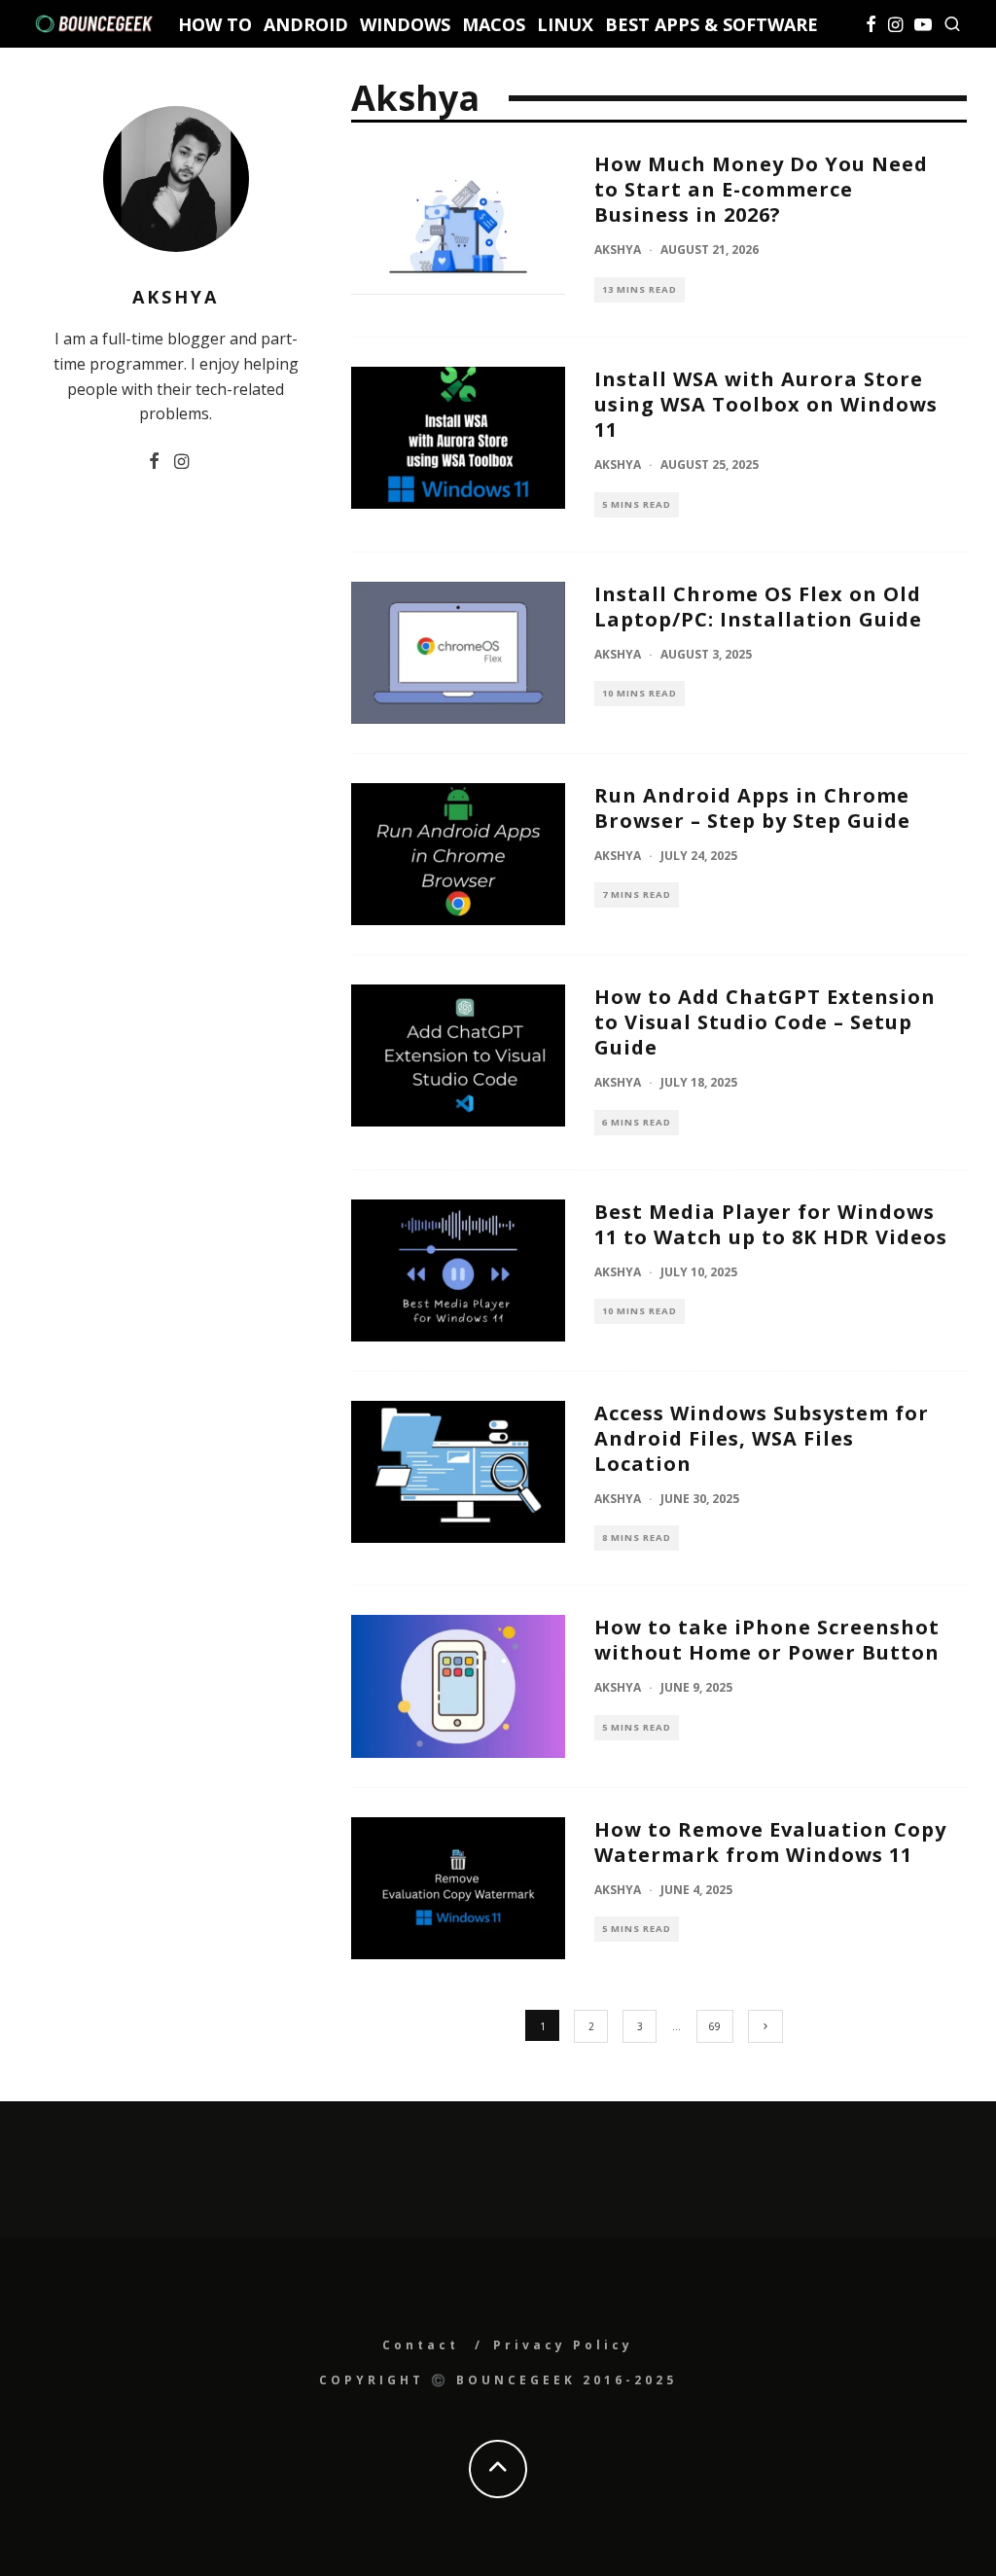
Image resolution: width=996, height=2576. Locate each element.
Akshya (618, 250)
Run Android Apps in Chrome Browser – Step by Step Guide (752, 808)
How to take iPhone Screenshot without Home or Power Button (767, 1640)
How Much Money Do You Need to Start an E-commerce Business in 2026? (761, 189)
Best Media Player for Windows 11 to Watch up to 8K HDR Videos (771, 1224)
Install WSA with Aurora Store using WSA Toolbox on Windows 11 (766, 404)
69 (715, 2026)
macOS (494, 24)
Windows (405, 24)
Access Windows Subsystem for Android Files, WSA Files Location (762, 1438)
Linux (565, 24)
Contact (421, 2345)
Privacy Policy (563, 2345)
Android (306, 24)
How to (215, 24)
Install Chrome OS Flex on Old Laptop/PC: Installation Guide (758, 607)
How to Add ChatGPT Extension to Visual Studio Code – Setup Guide (765, 1022)
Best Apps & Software (711, 24)
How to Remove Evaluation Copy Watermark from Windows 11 (770, 1842)
